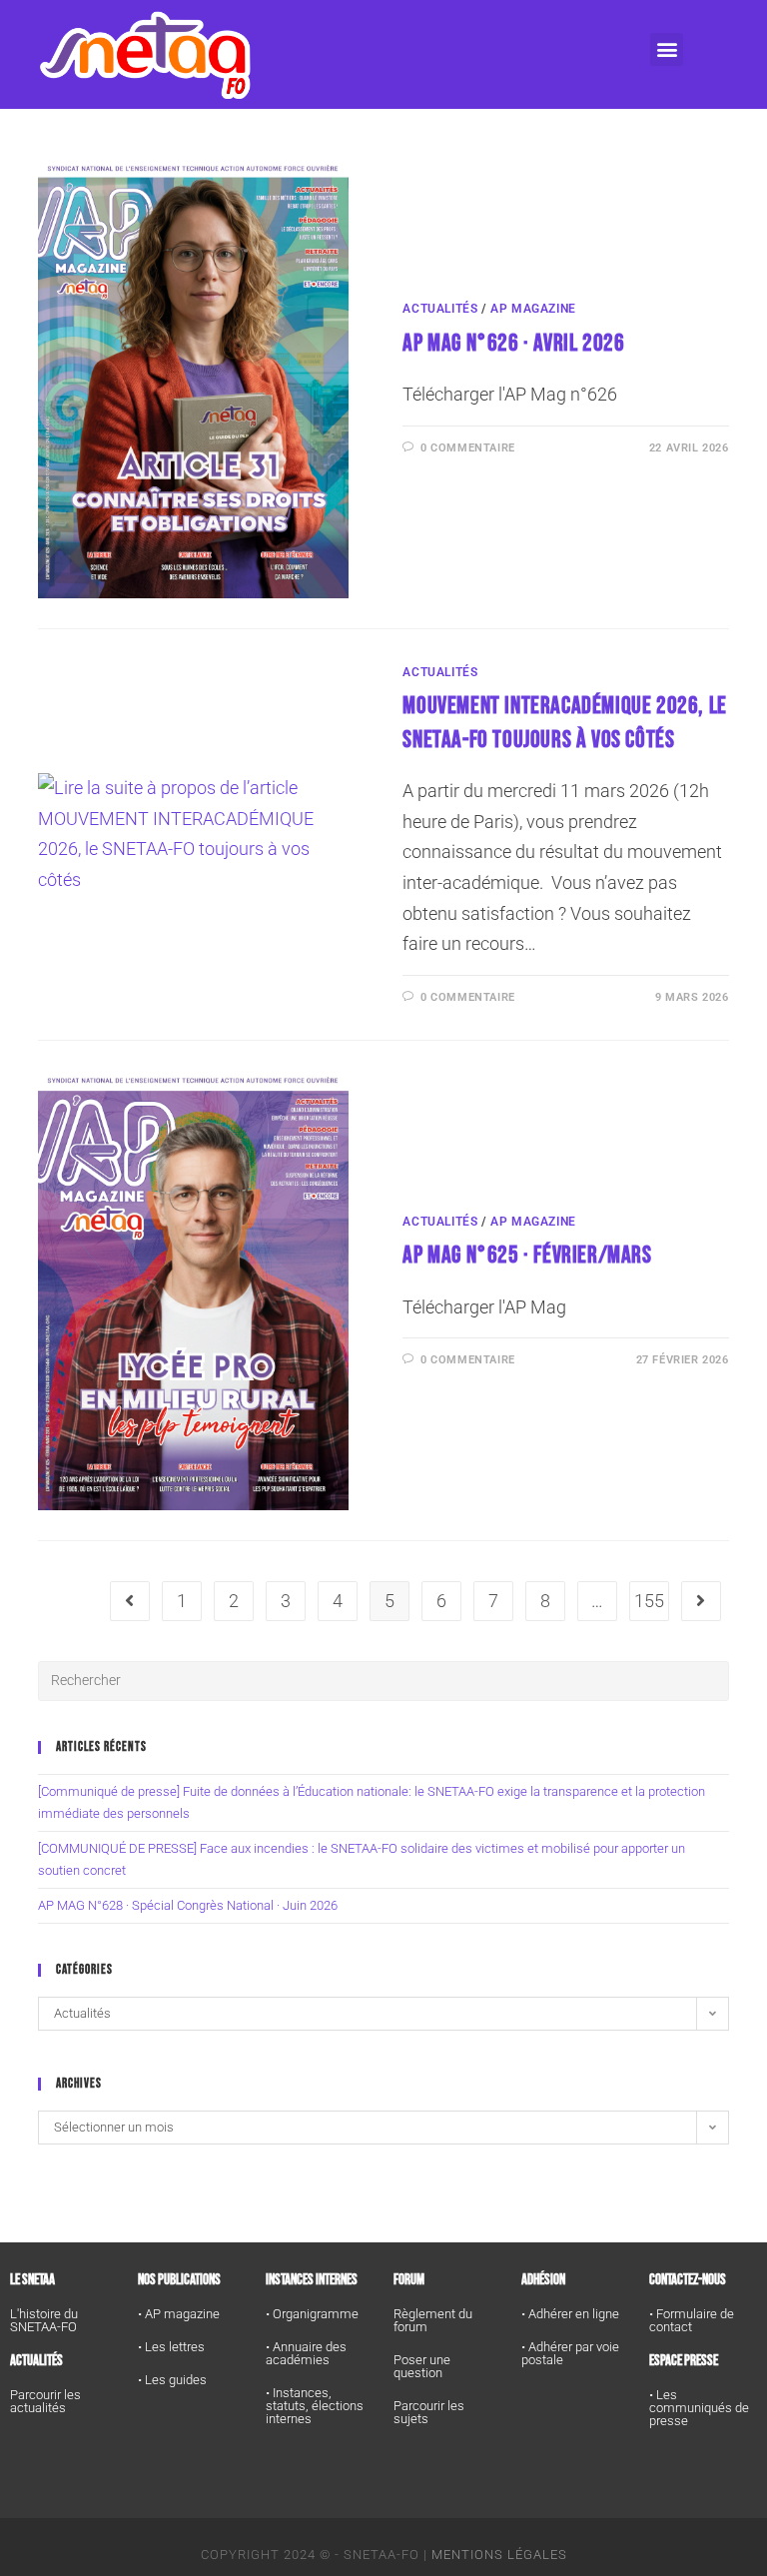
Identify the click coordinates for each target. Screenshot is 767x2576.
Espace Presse (684, 2361)
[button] (667, 49)
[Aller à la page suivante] (701, 1601)
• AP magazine (179, 2314)
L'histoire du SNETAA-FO (44, 2320)
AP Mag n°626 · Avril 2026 (513, 343)
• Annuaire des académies (306, 2353)
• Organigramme (312, 2314)
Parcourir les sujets (429, 2412)
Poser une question (422, 2366)
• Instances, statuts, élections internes (315, 2406)
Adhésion (543, 2280)
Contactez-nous (688, 2280)
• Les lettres (171, 2347)
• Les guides (172, 2380)
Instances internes (312, 2280)
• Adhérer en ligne (570, 2314)
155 (649, 1601)
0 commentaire (468, 448)
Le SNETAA (32, 2280)
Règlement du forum (433, 2320)
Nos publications (179, 2280)
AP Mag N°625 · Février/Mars (527, 1255)
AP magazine (533, 309)
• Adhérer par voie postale (570, 2353)
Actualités (440, 309)
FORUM (409, 2280)
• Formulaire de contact (692, 2320)
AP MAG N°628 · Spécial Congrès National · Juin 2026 (188, 1905)
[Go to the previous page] (130, 1601)
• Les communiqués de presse (699, 2408)
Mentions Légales (499, 2555)
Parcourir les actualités (45, 2401)
